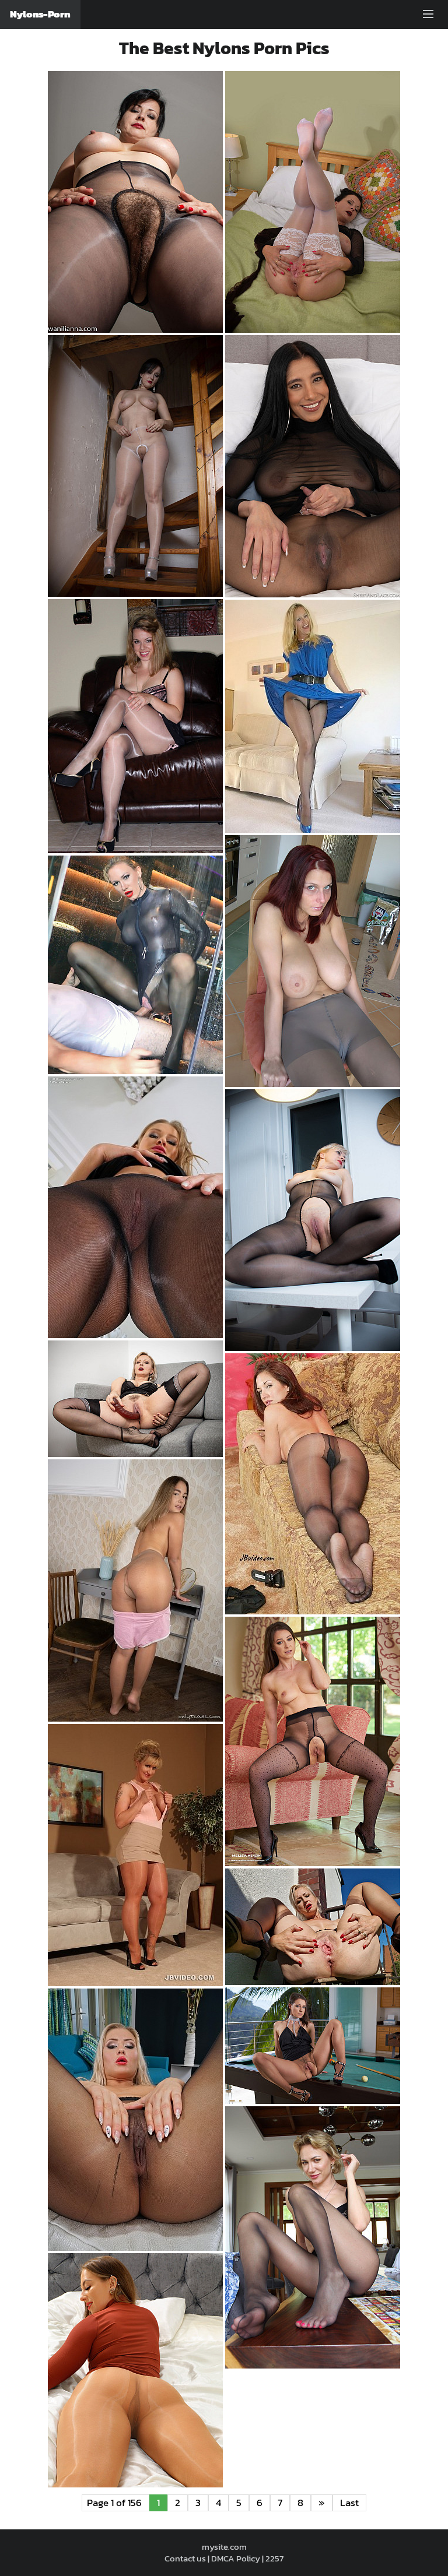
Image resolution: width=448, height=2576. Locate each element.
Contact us (185, 2558)
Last (349, 2503)
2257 (274, 2558)
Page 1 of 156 (116, 2503)
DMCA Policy (236, 2558)
